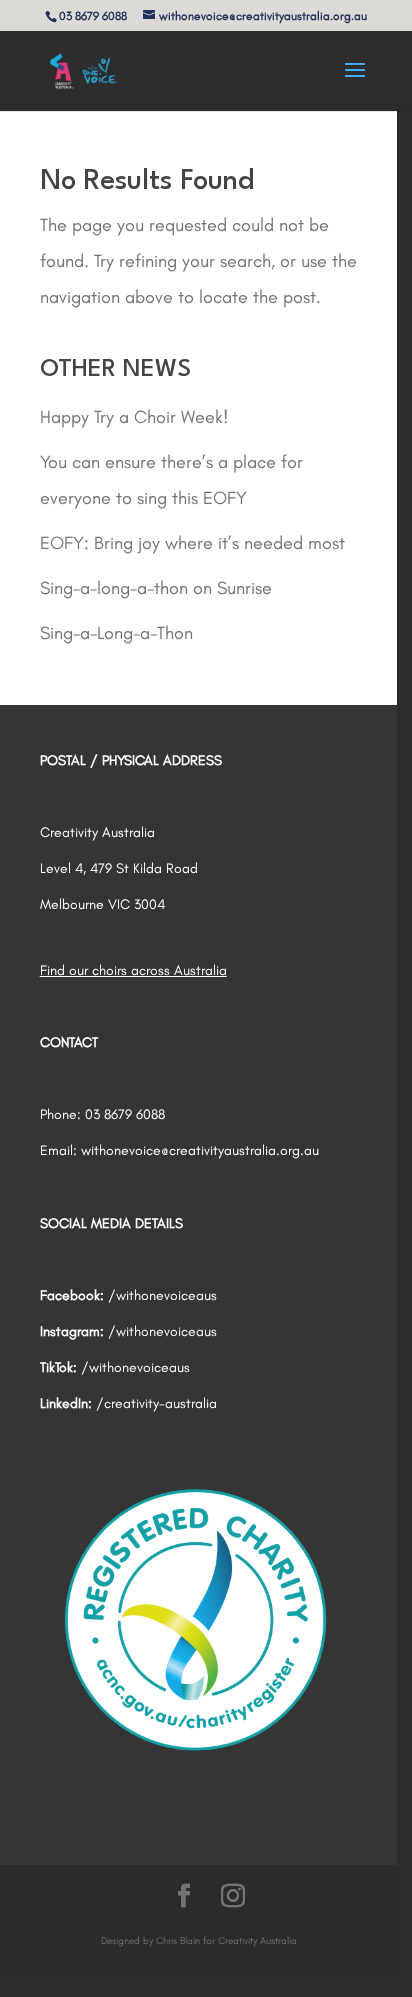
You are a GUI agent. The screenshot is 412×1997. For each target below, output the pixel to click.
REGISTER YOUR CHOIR (203, 1193)
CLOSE (376, 776)
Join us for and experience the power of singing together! (206, 1042)
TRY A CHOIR (189, 1121)
